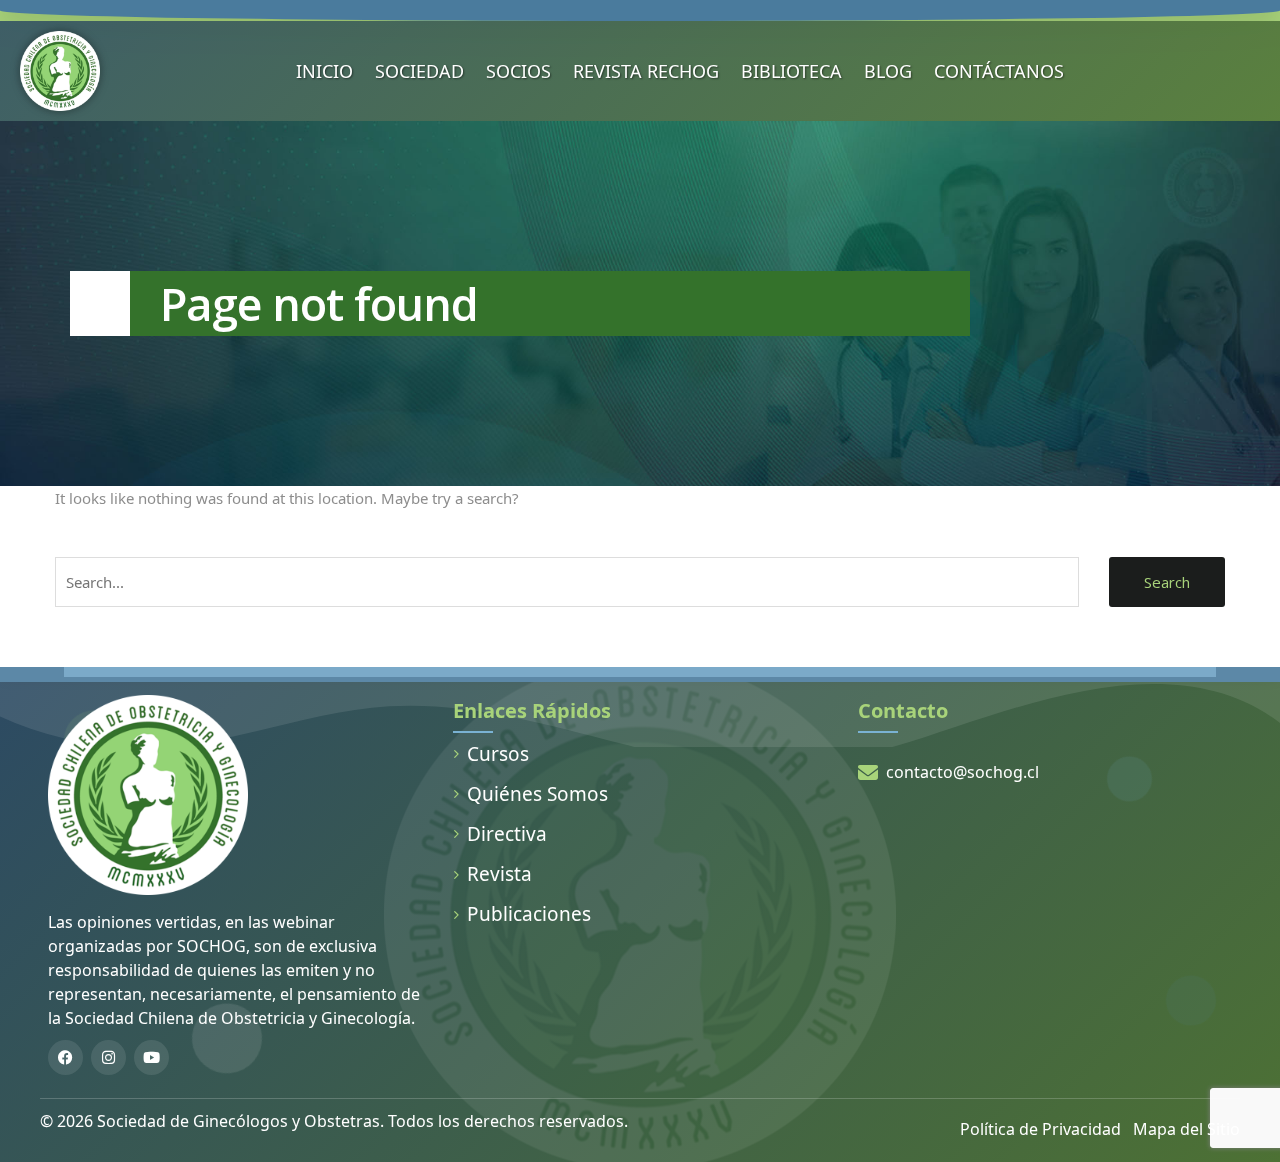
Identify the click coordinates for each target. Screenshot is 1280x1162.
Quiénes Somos (537, 794)
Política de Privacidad (1040, 1129)
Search (1167, 582)
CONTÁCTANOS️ (999, 71)
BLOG (888, 71)
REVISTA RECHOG (646, 71)
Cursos (498, 754)
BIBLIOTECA (791, 71)
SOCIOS (518, 71)
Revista (499, 874)
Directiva (507, 834)
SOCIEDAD (419, 71)
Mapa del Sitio (1186, 1129)
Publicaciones (529, 914)
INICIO (324, 71)
